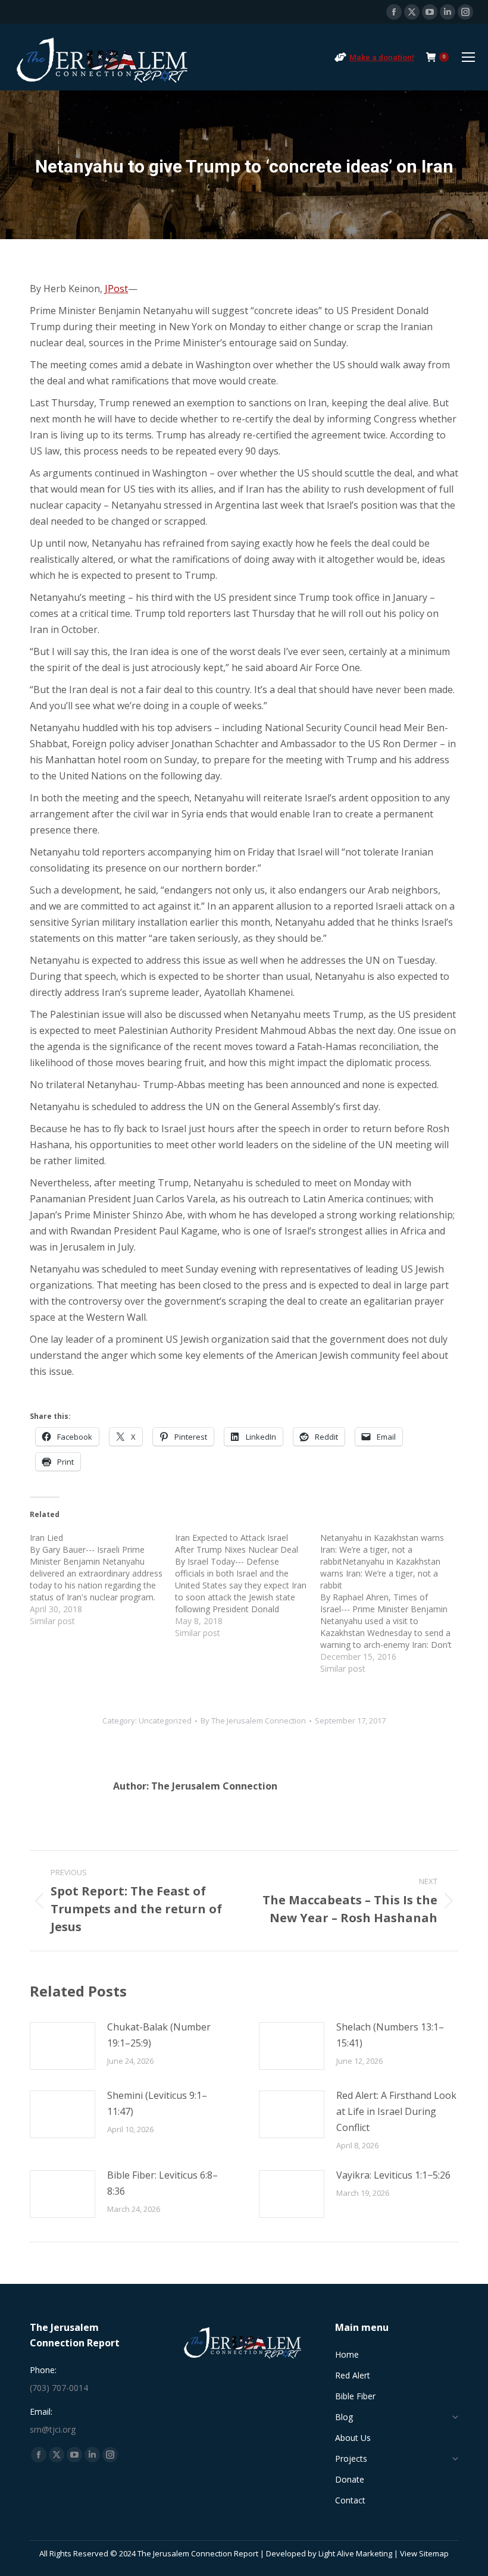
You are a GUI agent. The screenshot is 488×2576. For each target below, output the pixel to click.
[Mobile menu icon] (468, 57)
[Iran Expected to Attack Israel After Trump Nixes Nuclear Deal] (248, 1585)
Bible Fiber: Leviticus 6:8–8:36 (162, 2183)
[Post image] (62, 2046)
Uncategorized (165, 1721)
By (253, 1721)
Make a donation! (382, 57)
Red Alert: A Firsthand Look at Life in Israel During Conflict (396, 2111)
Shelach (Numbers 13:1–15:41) (390, 2035)
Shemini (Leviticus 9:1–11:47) (157, 2103)
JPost (116, 289)
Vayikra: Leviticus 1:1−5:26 (393, 2175)
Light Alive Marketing (355, 2553)
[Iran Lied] (102, 1580)
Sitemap (434, 2553)
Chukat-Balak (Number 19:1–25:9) (159, 2035)
